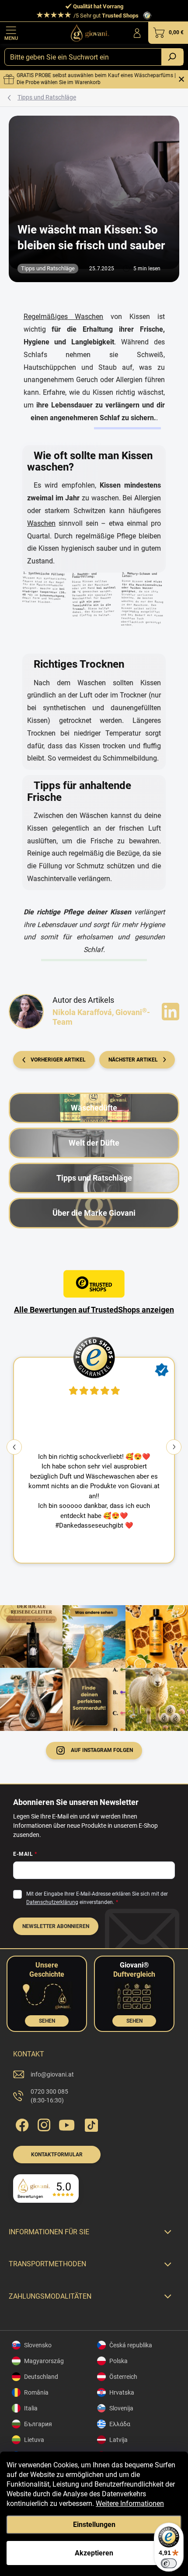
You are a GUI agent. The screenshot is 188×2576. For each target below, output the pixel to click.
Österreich (123, 2377)
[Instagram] (43, 2123)
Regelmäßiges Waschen (64, 317)
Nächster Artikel (133, 1060)
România (36, 2392)
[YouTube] (67, 2123)
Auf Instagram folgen (102, 1750)
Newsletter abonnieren (56, 1926)
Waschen (41, 523)
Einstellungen (94, 2525)
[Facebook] (21, 2123)
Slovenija (121, 2408)
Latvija (118, 2440)
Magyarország (44, 2361)
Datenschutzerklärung (52, 1902)
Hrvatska (122, 2392)
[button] (174, 1447)
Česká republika (131, 2345)
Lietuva (34, 2440)
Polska (118, 2361)
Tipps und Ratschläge (48, 268)
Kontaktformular (57, 2155)
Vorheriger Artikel (58, 1060)
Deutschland (41, 2377)
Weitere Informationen (130, 2503)
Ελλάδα (120, 2424)
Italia (31, 2408)
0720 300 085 (49, 2096)
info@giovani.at (52, 2074)
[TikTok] (90, 2123)
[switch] (169, 2563)
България (38, 2424)
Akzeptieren (94, 2553)
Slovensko (38, 2345)
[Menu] (11, 33)
